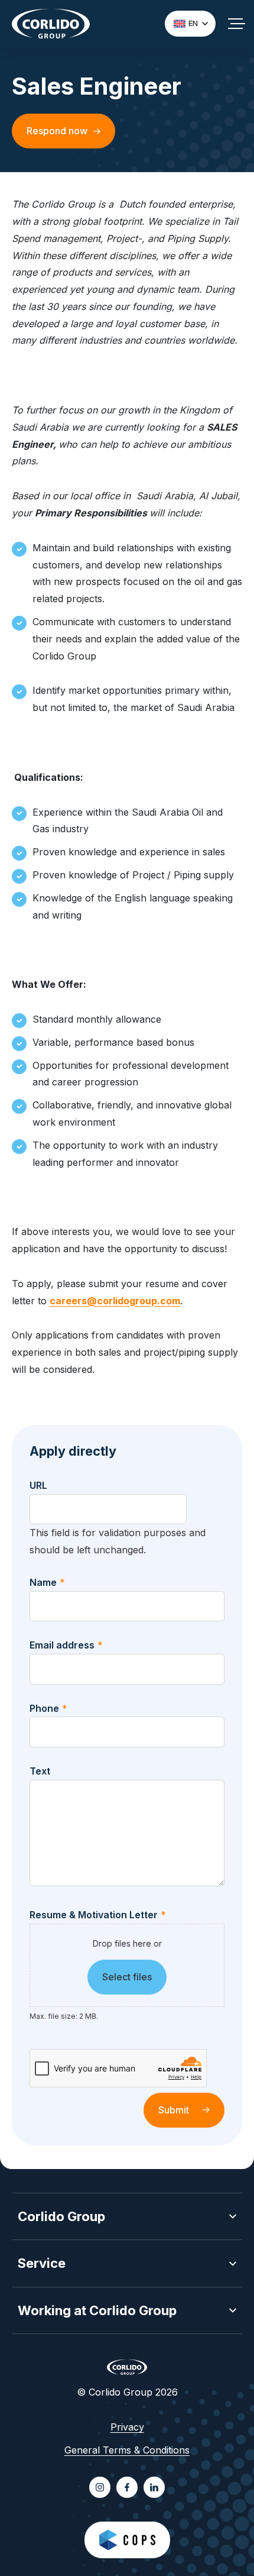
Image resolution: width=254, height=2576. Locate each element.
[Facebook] (127, 2487)
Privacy (127, 2427)
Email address (66, 1645)
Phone (48, 1708)
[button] (127, 2217)
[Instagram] (100, 2487)
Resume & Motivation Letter (98, 1915)
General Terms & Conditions (127, 2450)
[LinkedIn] (154, 2487)
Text (40, 1771)
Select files (127, 1977)
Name (47, 1582)
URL (38, 1485)
